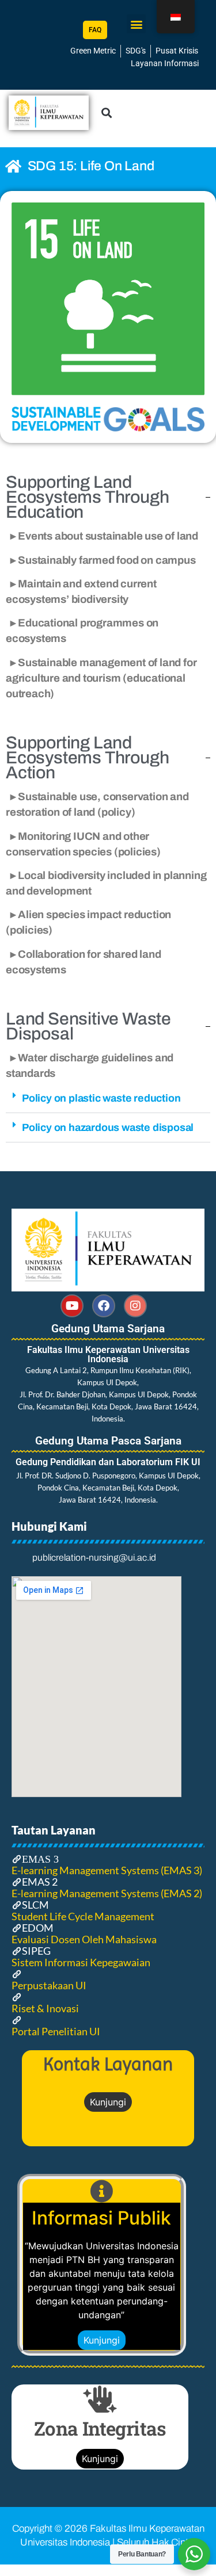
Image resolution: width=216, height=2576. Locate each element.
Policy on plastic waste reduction (101, 1098)
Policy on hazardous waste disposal (108, 1128)
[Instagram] (135, 1306)
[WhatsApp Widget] (194, 2554)
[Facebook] (104, 1306)
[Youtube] (72, 1306)
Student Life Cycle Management (83, 1916)
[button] (136, 24)
